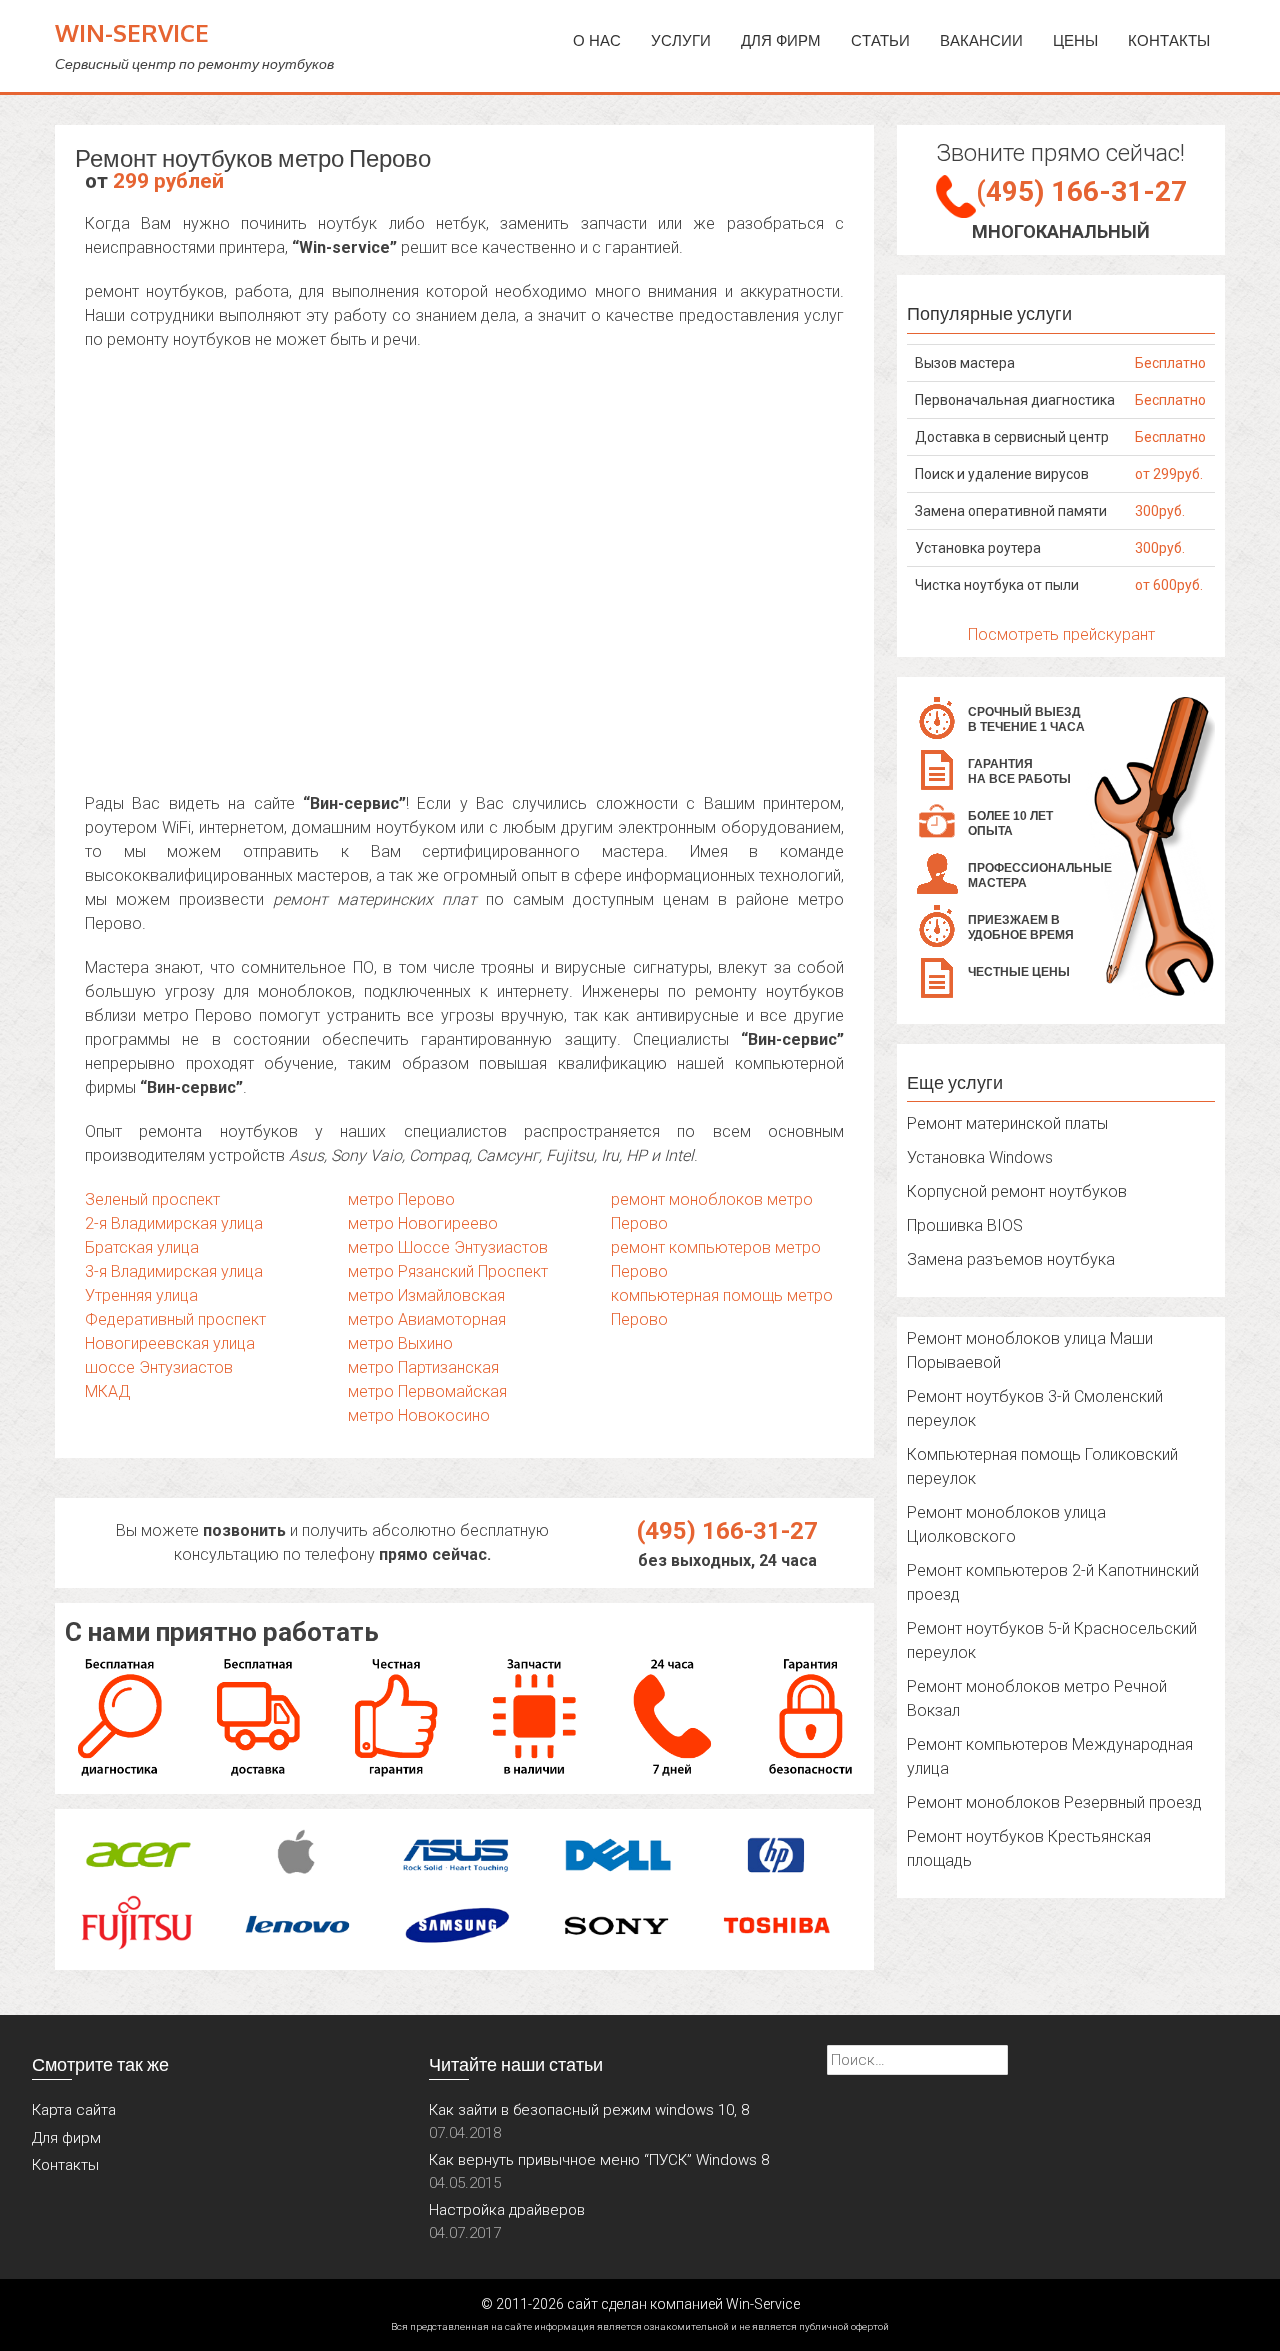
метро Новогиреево (423, 1223)
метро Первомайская (427, 1391)
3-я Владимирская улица (174, 1271)
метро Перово (401, 1199)
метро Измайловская (426, 1295)
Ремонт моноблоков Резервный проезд (1054, 1802)
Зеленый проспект (152, 1199)
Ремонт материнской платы (1007, 1123)
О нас (597, 40)
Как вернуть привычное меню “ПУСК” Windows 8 (599, 2160)
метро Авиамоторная (427, 1319)
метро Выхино (400, 1343)
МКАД (108, 1391)
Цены (1075, 40)
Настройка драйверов (507, 2210)
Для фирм (66, 2138)
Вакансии (981, 40)
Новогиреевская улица (170, 1343)
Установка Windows (980, 1157)
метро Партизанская (423, 1367)
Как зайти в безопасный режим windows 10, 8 (589, 2110)
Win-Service (132, 32)
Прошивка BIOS (965, 1225)
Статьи (880, 40)
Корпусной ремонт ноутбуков (1017, 1191)
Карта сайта (74, 2110)
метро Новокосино (419, 1415)
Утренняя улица (141, 1295)
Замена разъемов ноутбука (1011, 1259)
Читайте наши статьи (516, 2064)
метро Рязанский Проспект (448, 1271)
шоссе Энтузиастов (159, 1367)
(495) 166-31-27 (727, 1531)
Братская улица (142, 1247)
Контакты (1169, 40)
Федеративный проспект (175, 1319)
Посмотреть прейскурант (1061, 634)
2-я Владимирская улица (174, 1223)
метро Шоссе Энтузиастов (448, 1247)
